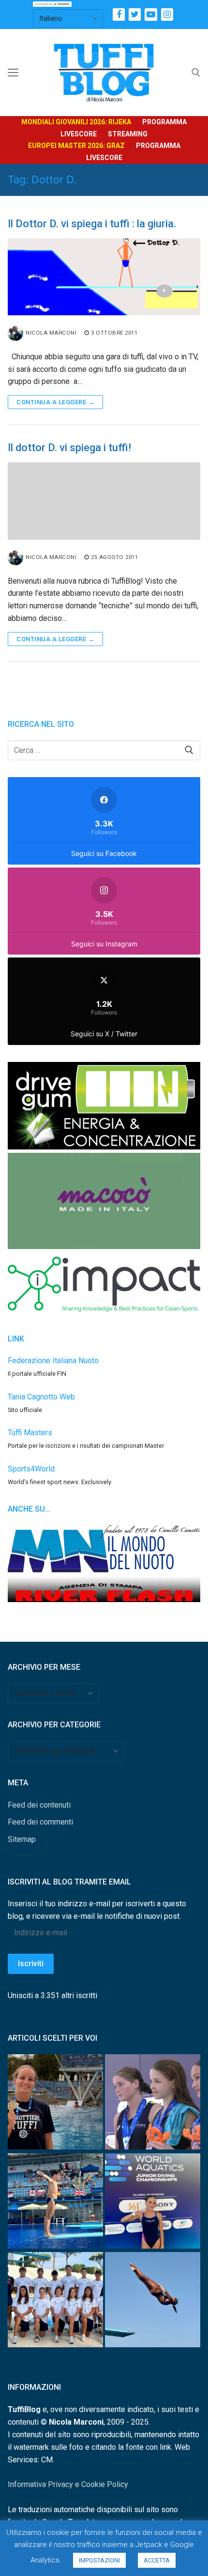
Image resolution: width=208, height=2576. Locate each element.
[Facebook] (119, 14)
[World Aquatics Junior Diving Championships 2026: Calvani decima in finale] (153, 2203)
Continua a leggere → (55, 402)
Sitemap (22, 1839)
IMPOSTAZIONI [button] (99, 2560)
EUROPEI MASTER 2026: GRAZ (76, 146)
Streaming (128, 134)
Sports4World (31, 1469)
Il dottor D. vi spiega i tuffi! (69, 448)
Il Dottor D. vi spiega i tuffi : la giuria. (92, 224)
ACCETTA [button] (157, 2560)
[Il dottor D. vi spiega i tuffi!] (104, 501)
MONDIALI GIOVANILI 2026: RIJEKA (76, 122)
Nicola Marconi (51, 333)
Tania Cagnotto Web (41, 1397)
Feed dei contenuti (39, 1805)
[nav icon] (13, 73)
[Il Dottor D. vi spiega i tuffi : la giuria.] (104, 277)
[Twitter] (135, 14)
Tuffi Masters (30, 1433)
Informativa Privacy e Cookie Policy (68, 2484)
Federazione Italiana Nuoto (53, 1361)
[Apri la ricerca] (196, 73)
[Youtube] (151, 14)
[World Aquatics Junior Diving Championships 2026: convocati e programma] (55, 2302)
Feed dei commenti (40, 1822)
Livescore (79, 134)
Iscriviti (31, 1964)
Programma (164, 122)
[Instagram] (167, 14)
